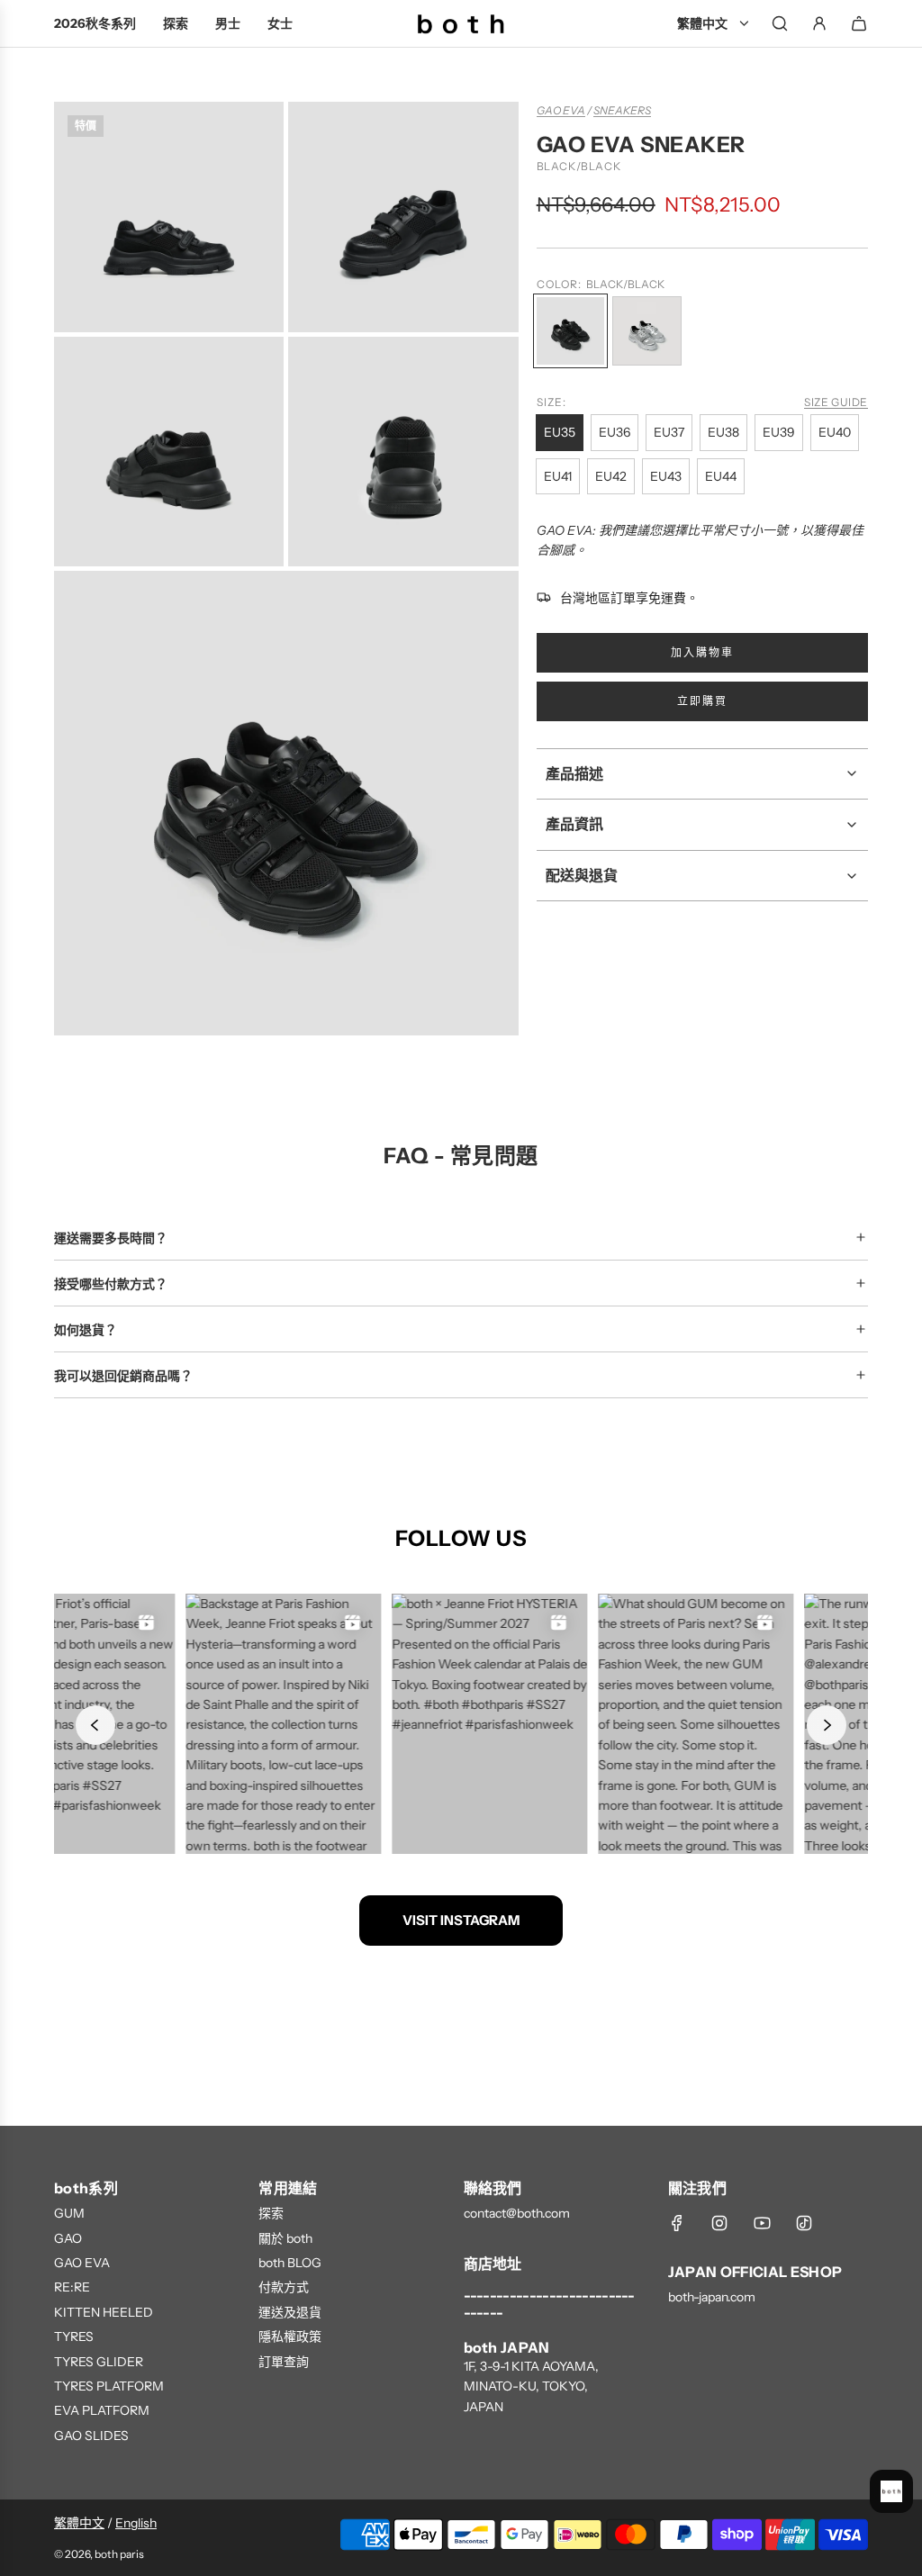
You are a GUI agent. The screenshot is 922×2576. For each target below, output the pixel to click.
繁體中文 (79, 2523)
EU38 (723, 432)
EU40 (835, 432)
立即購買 (702, 701)
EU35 (560, 432)
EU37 (669, 432)
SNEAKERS (622, 110)
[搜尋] (780, 23)
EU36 (615, 432)
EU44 (721, 476)
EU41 (558, 476)
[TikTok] (804, 2223)
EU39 (779, 432)
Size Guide (836, 402)
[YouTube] (762, 2223)
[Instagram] (719, 2223)
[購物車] (859, 23)
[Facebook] (677, 2223)
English (136, 2523)
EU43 (666, 476)
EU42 (611, 476)
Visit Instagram (461, 1920)
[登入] (819, 23)
